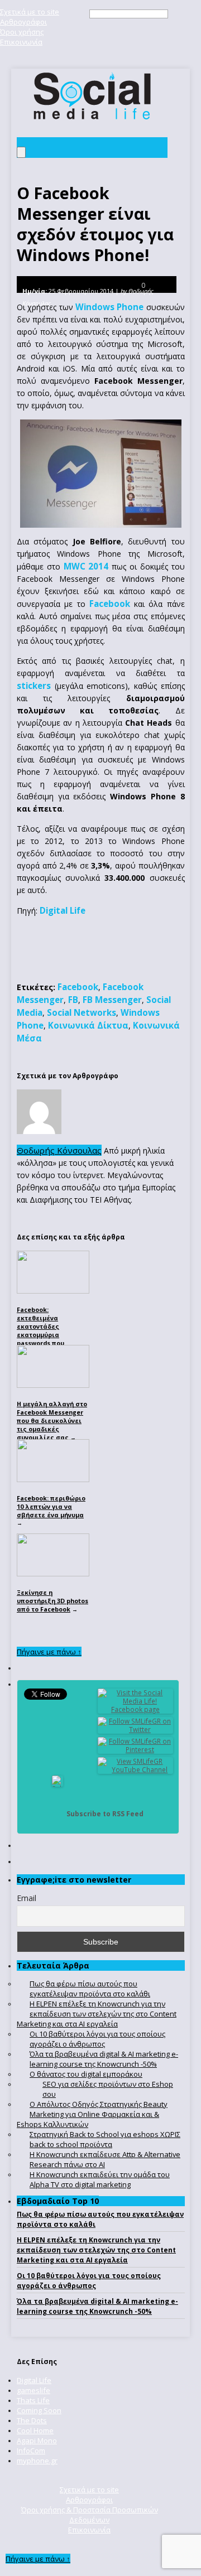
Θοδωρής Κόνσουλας (59, 1150)
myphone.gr (37, 2461)
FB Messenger (112, 1000)
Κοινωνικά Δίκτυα (88, 1025)
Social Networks (82, 1012)
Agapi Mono (37, 2440)
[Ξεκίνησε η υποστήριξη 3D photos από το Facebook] (53, 1574)
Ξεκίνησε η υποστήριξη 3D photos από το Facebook (52, 1601)
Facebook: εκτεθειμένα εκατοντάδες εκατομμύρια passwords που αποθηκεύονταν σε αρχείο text (47, 1335)
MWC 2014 (86, 566)
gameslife (33, 2390)
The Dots (32, 2420)
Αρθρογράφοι (23, 22)
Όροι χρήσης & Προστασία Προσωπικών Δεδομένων (90, 2515)
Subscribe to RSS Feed (105, 1814)
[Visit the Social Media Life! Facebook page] (136, 1709)
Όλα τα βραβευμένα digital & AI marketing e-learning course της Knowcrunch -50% (97, 2306)
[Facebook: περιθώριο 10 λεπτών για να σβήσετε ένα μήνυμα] (53, 1479)
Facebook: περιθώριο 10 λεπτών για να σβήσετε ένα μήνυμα (51, 1506)
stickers (34, 686)
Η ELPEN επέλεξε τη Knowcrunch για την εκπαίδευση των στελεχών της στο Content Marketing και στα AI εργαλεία (96, 2250)
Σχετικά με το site (30, 12)
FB (73, 1000)
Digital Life (63, 910)
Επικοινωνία (21, 42)
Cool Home (35, 2430)
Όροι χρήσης (22, 32)
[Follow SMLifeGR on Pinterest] (136, 1750)
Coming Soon (39, 2410)
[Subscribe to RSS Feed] (58, 1814)
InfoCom (31, 2450)
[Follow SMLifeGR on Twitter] (136, 1730)
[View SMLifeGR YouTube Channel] (136, 1770)
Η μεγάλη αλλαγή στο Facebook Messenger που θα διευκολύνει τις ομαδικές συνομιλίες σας (52, 1420)
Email (27, 1898)
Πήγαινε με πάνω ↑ (49, 1652)
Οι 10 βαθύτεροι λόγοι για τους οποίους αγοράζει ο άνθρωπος (89, 2281)
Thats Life (33, 2400)
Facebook (110, 604)
